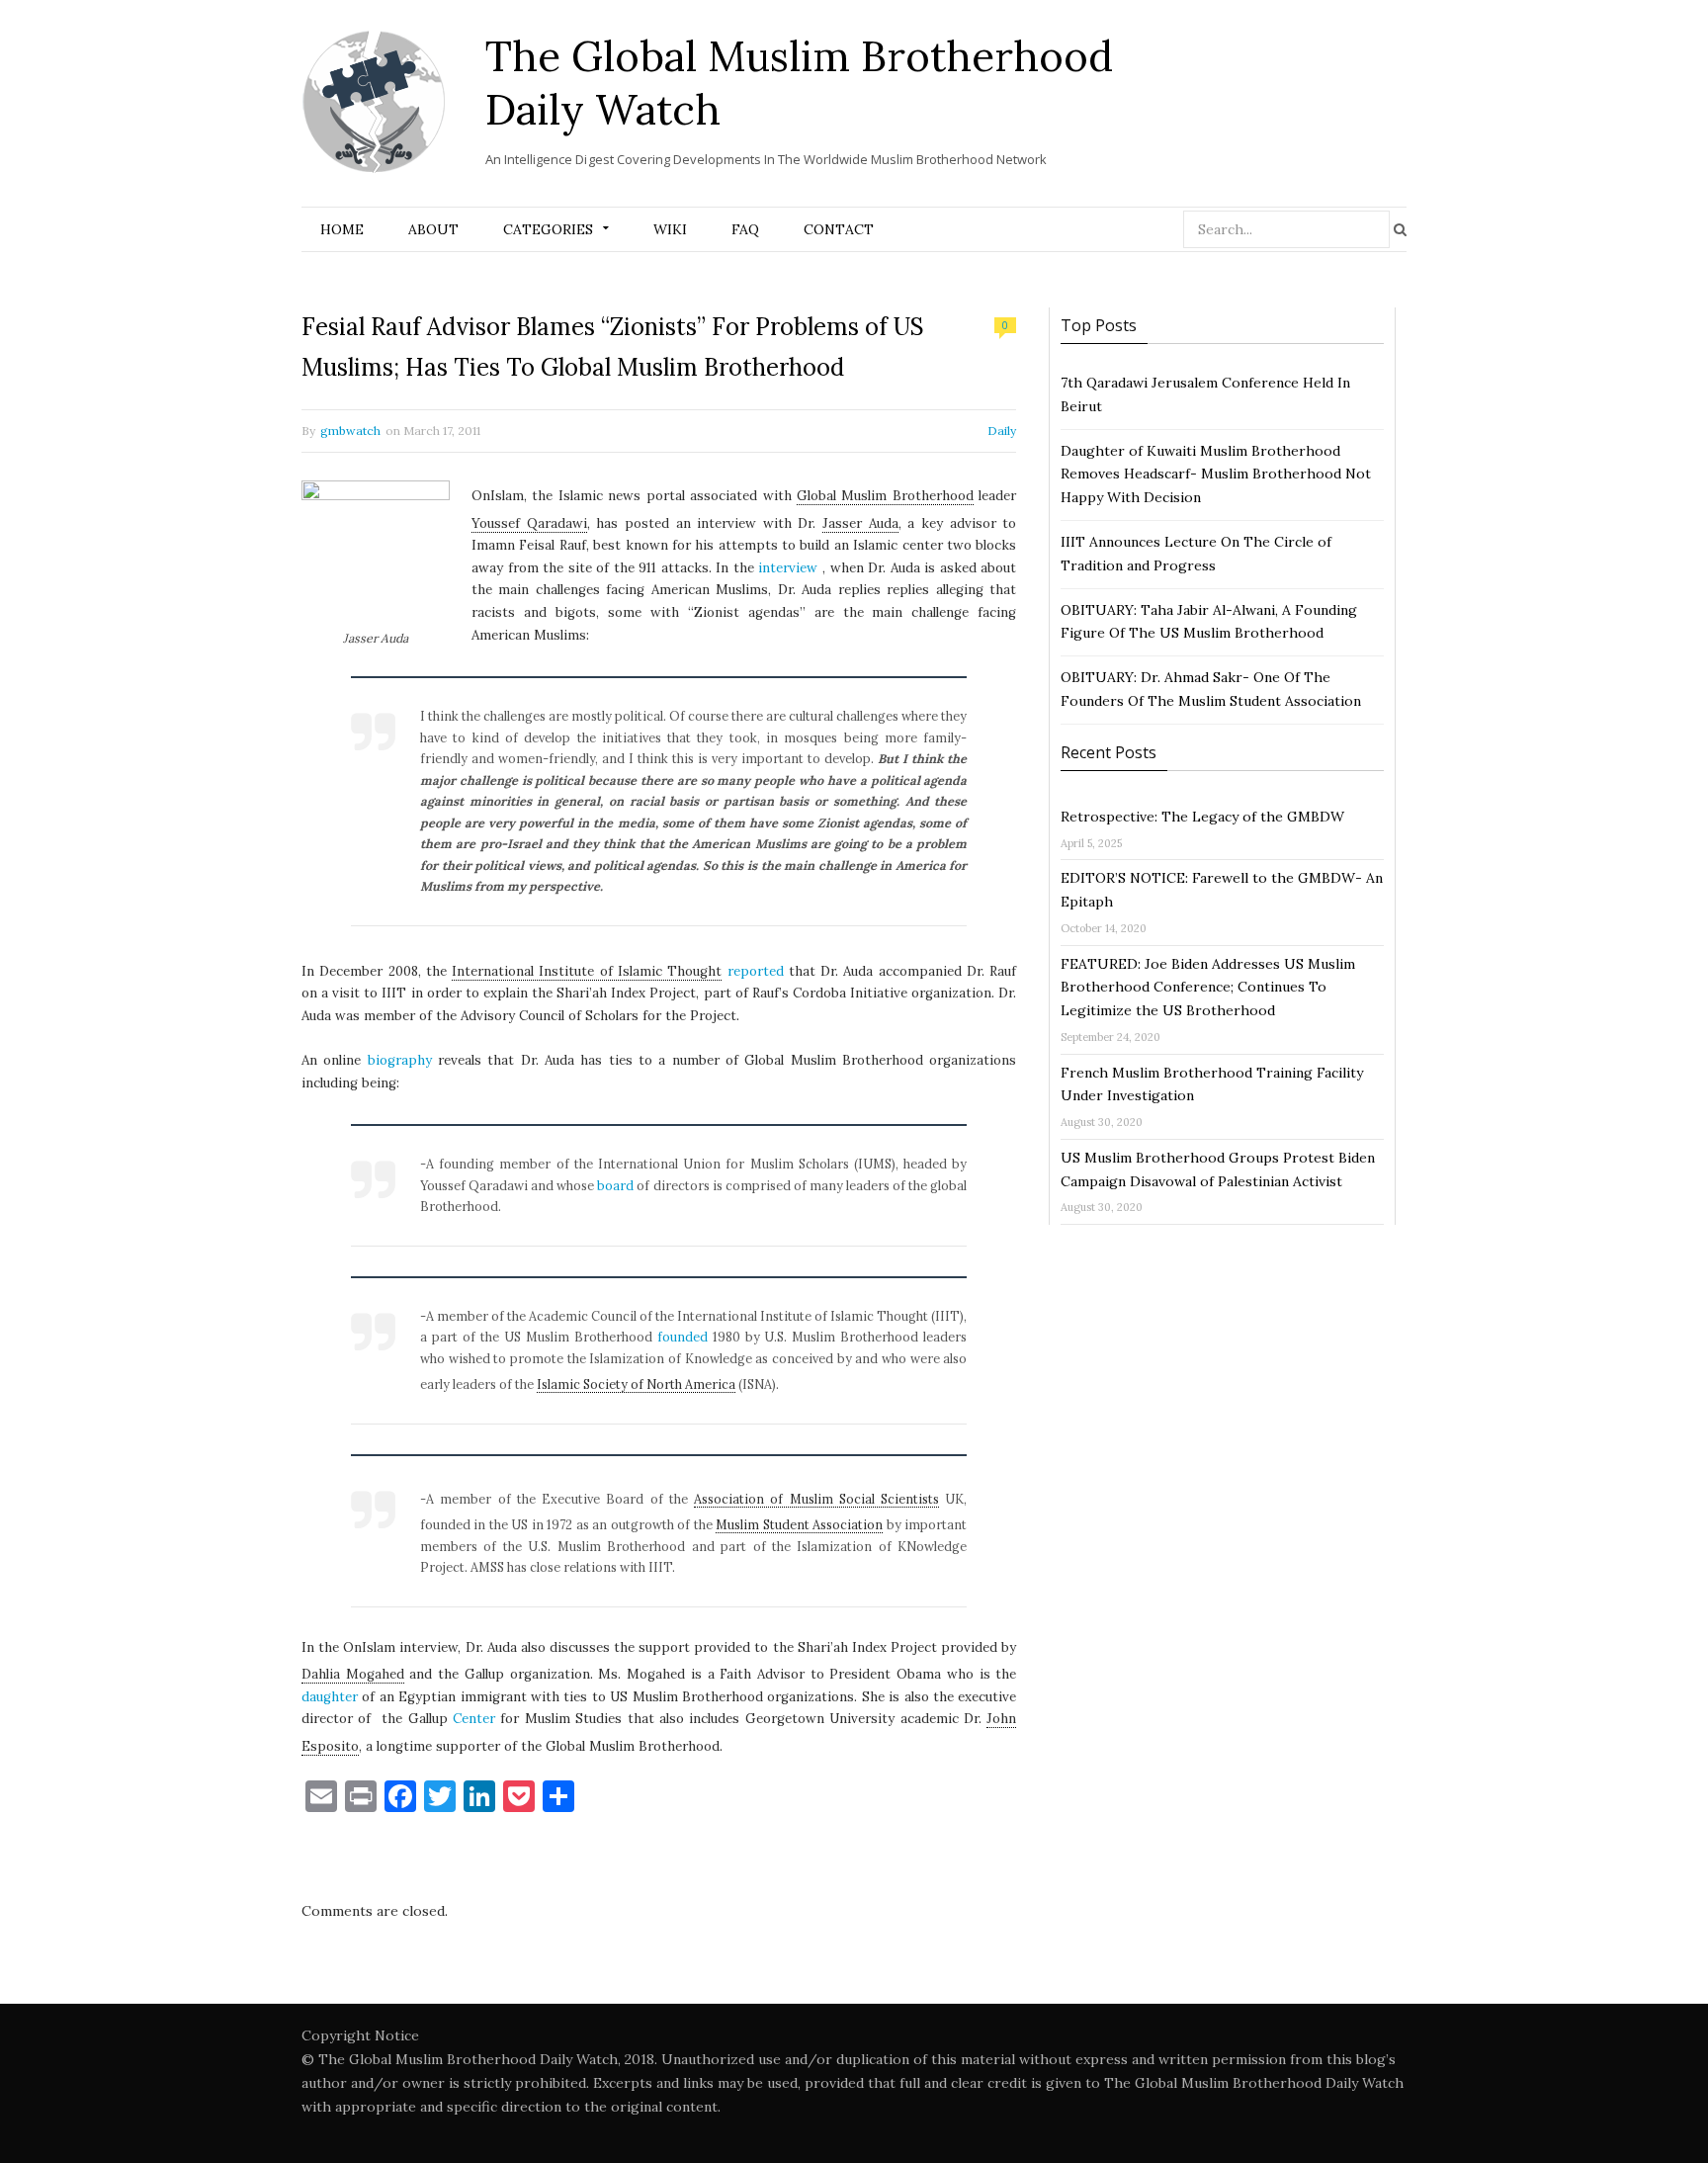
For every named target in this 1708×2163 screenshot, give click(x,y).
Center (474, 1719)
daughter (330, 1697)
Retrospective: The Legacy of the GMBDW (1202, 817)
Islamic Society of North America (636, 1384)
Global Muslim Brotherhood (885, 496)
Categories (548, 229)
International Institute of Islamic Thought (587, 971)
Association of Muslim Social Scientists (816, 1499)
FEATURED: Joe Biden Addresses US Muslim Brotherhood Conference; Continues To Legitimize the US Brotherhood (1208, 988)
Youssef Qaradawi (529, 523)
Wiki (670, 229)
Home (342, 229)
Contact (839, 229)
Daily (1002, 431)
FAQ (745, 229)
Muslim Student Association (799, 1524)
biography (400, 1060)
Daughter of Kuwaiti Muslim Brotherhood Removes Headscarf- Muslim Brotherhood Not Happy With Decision (1216, 475)
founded (683, 1337)
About (433, 229)
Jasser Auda (860, 523)
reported (756, 971)
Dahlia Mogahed (353, 1674)
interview (788, 568)
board (615, 1185)
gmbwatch (350, 431)
